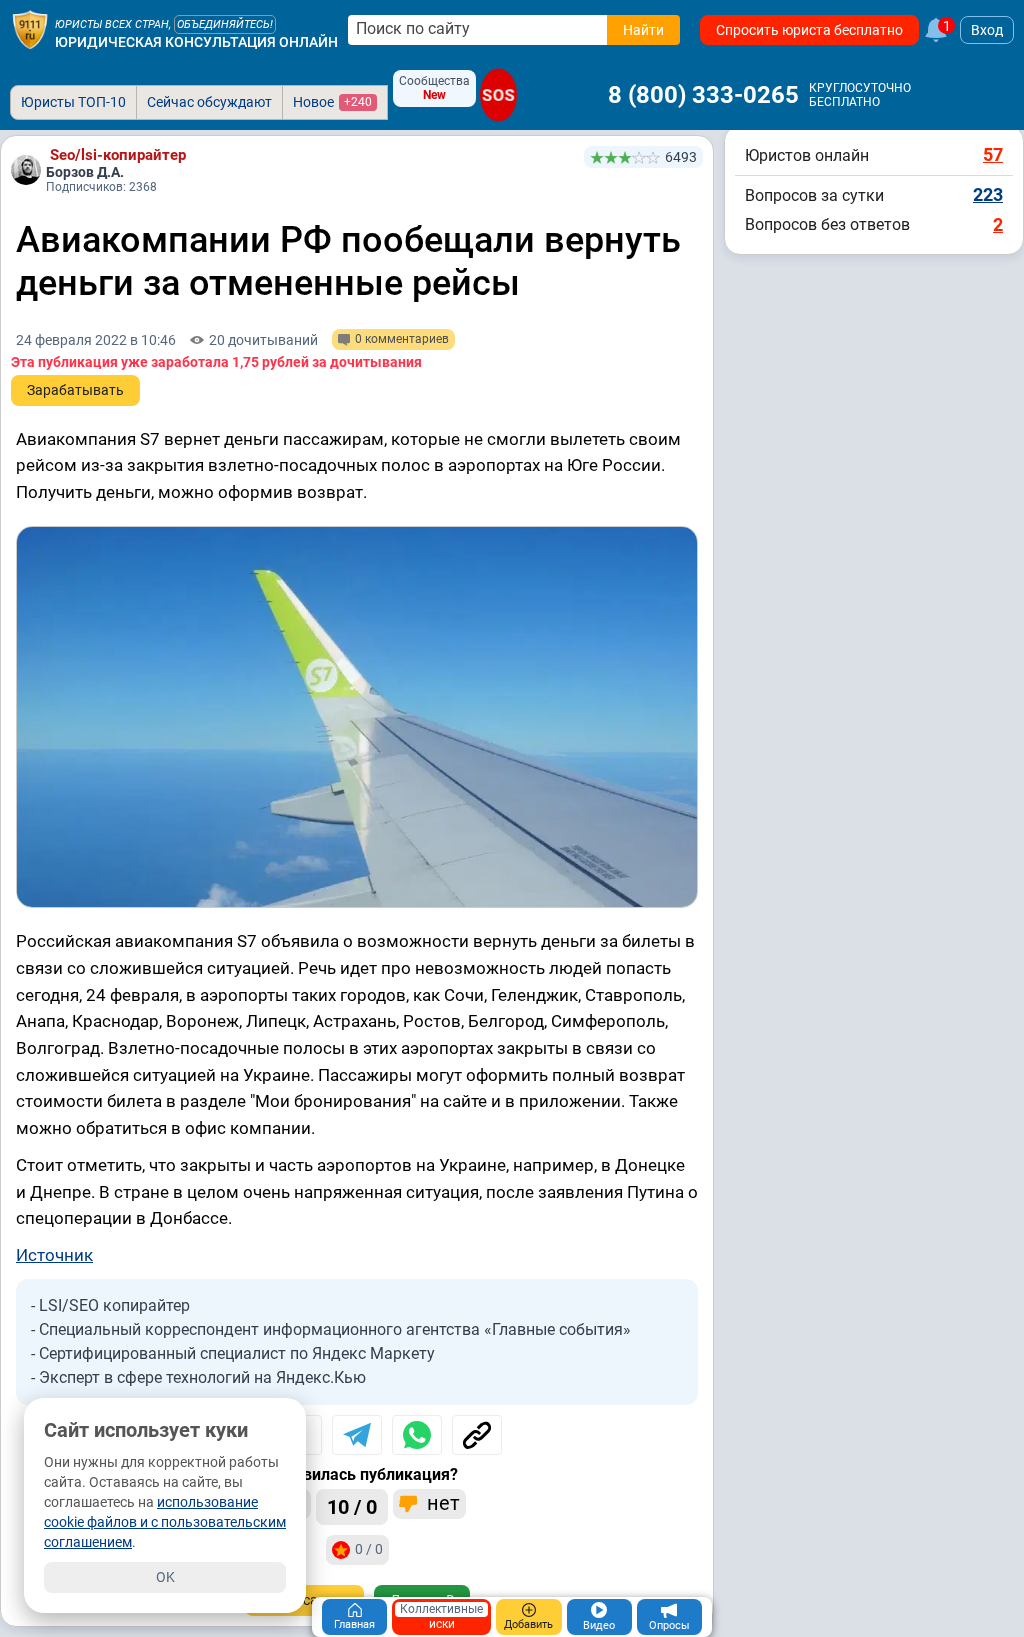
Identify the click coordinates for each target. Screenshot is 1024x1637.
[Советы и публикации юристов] (30, 30)
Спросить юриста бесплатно (809, 30)
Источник (54, 1255)
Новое (332, 102)
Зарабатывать (75, 390)
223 (988, 194)
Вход (987, 30)
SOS (498, 94)
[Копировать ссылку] (477, 1435)
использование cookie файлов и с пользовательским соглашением (165, 1522)
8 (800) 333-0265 (703, 95)
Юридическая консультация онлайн (196, 42)
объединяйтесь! (225, 24)
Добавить (528, 1624)
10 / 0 (352, 1507)
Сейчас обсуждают (209, 102)
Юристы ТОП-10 (73, 102)
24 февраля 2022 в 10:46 (96, 340)
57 (993, 154)
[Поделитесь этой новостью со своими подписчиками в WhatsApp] (417, 1435)
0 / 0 (369, 1549)
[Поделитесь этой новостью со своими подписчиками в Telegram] (357, 1435)
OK (165, 1577)
